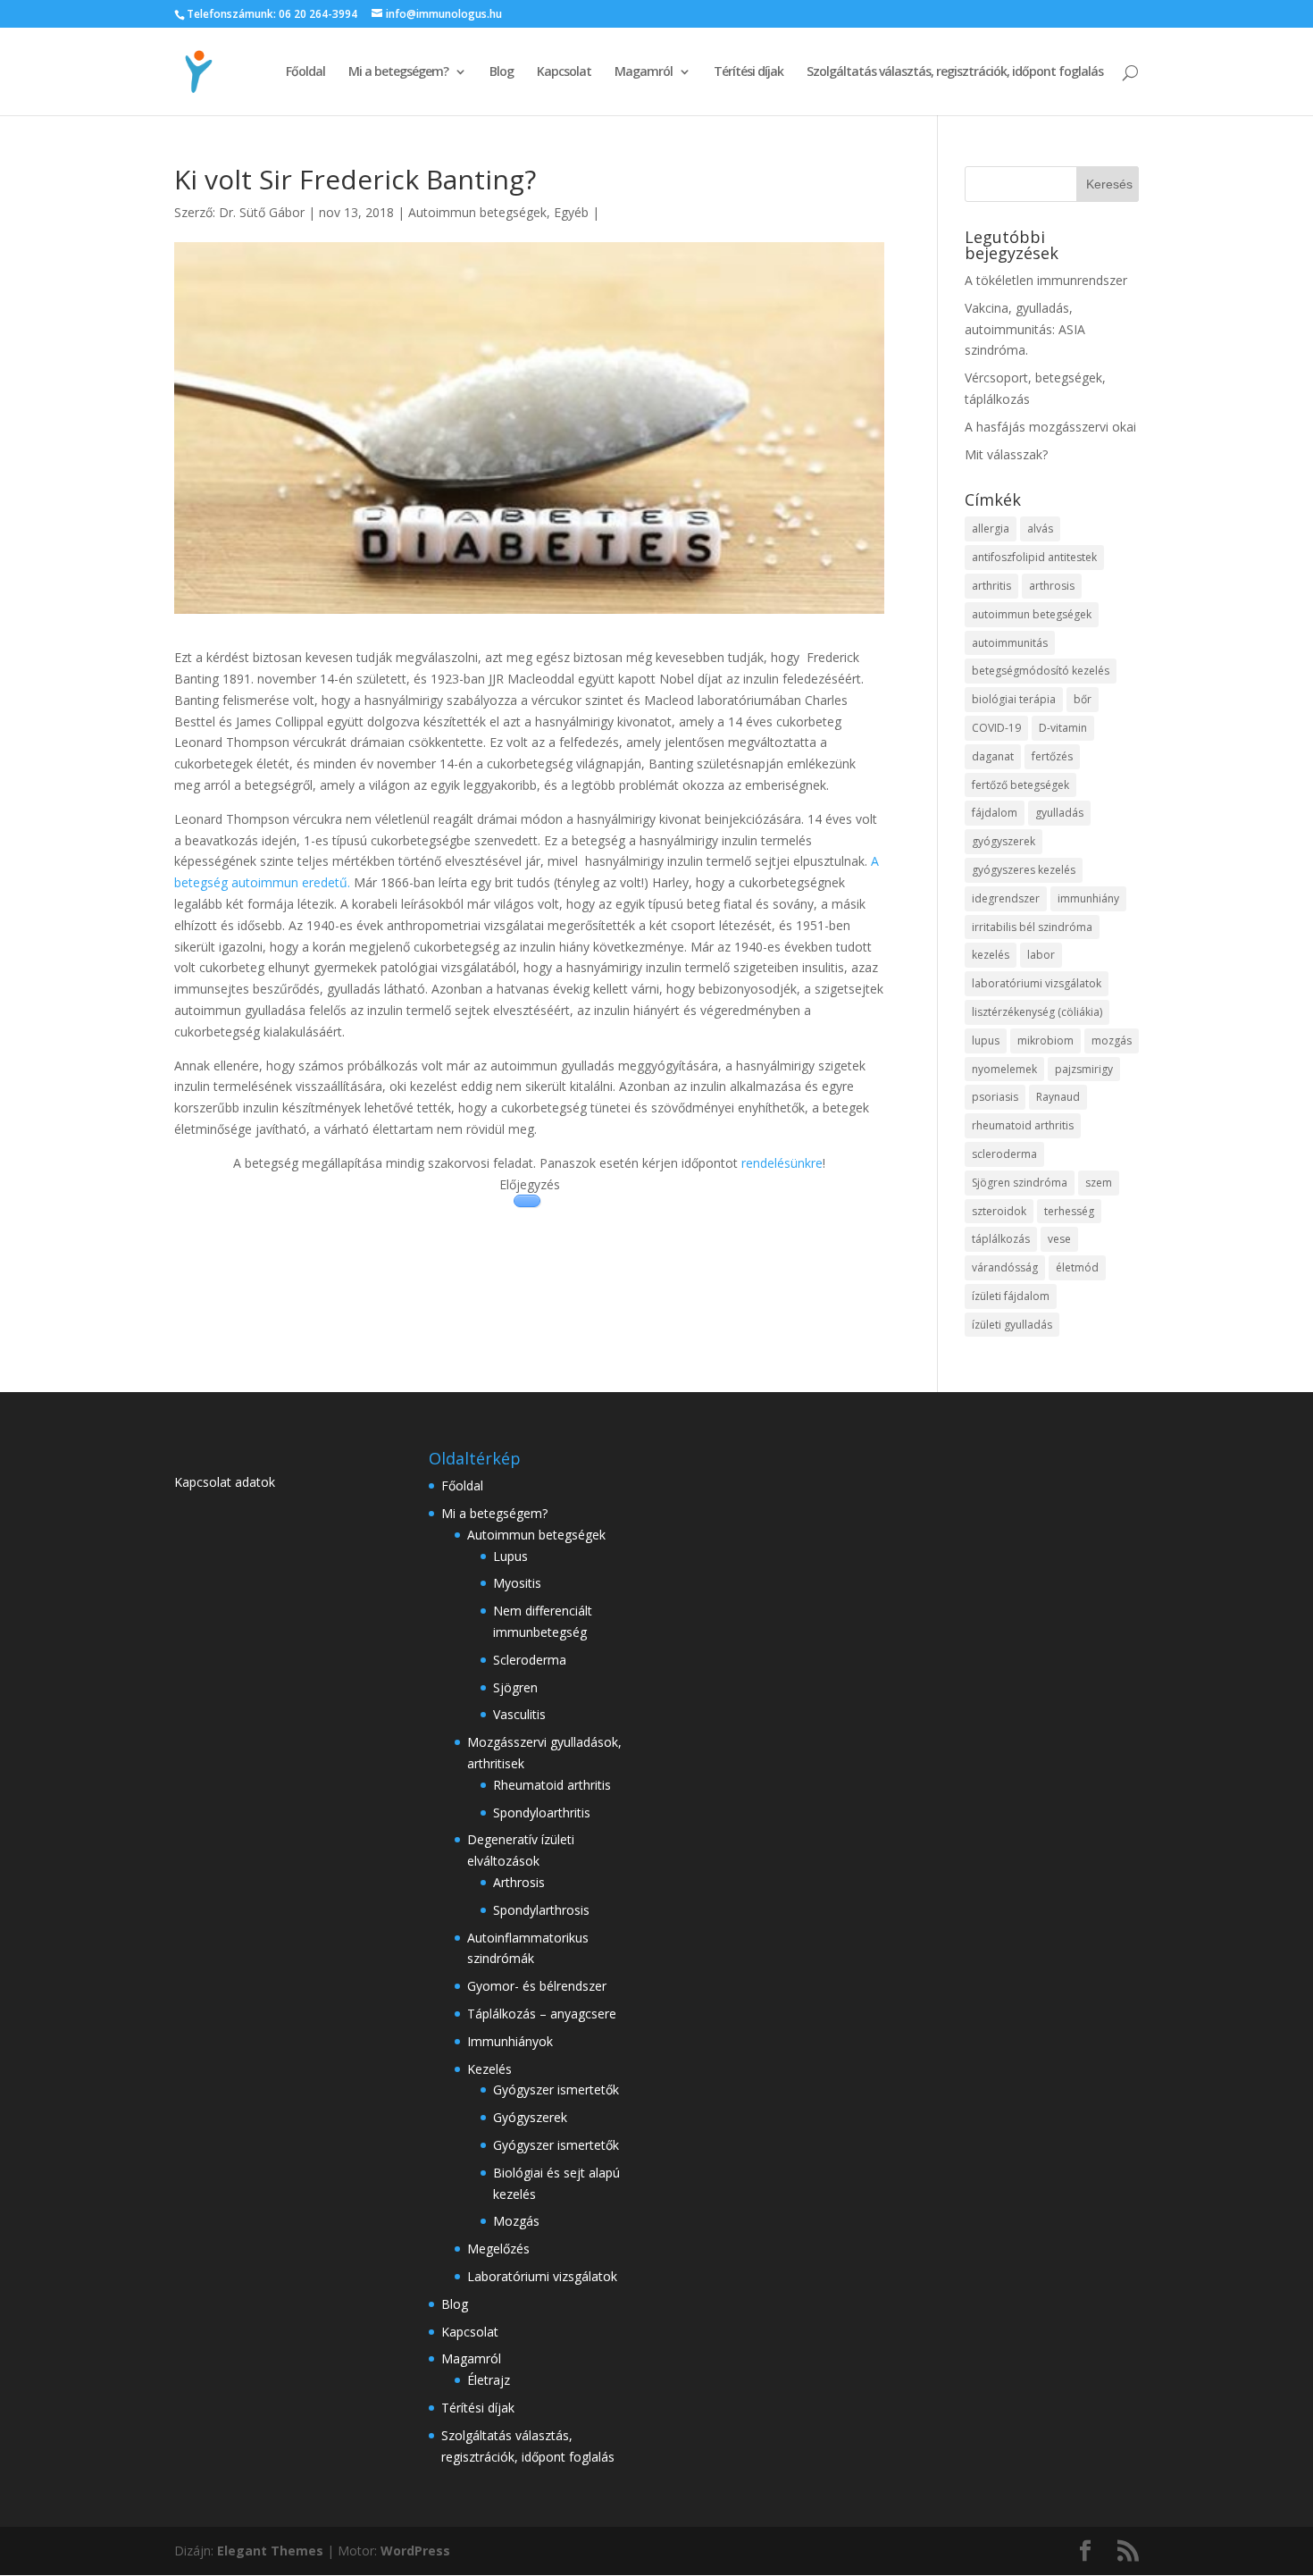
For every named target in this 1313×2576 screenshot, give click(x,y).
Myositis (517, 1583)
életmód (1077, 1267)
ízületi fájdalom (1011, 1296)
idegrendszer (1006, 898)
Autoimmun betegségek (477, 212)
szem (1099, 1183)
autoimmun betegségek (1032, 614)
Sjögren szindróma (1020, 1183)
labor (1041, 955)
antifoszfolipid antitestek (1034, 557)
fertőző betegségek (1020, 785)
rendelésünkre (782, 1163)
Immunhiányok (510, 2041)
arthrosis (1052, 586)
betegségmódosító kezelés (1041, 671)
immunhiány (1088, 898)
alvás (1040, 529)
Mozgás (516, 2221)
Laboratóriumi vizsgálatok (542, 2276)
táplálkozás (1001, 1239)
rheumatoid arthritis (1023, 1125)
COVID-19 (996, 728)
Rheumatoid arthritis (552, 1785)
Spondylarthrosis (541, 1910)
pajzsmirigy (1084, 1069)
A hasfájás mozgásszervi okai (1050, 427)
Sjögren (515, 1687)
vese (1059, 1239)
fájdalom (995, 813)
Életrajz (489, 2380)
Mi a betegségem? (398, 72)
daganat (993, 756)
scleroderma (1004, 1154)
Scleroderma (530, 1660)
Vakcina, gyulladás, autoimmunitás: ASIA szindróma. (1025, 329)
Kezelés (489, 2069)
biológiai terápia (1014, 699)
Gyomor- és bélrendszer (537, 1986)
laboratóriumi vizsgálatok (1037, 983)
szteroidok (999, 1211)
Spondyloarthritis (542, 1812)
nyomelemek (1004, 1069)
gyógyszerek (1004, 841)
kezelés (991, 955)
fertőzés (1052, 756)
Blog (502, 72)
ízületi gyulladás (1012, 1325)
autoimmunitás (1010, 643)
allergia (991, 529)
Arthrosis (519, 1882)
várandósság (1005, 1267)
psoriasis (995, 1097)
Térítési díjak (748, 72)
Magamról (644, 72)
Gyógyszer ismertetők (556, 2089)
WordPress (415, 2551)
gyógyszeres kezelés (1024, 870)
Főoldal (305, 72)
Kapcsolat (564, 72)
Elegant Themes (270, 2551)
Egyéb (571, 212)
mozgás (1112, 1040)
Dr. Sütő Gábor (262, 212)
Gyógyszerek (530, 2117)
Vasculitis (519, 1714)
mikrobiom (1045, 1040)
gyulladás (1059, 813)
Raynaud (1058, 1097)
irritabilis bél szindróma (1032, 927)
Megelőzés (498, 2249)
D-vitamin (1063, 728)
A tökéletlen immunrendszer (1046, 280)
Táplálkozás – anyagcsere (542, 2014)
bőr (1083, 699)
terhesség (1069, 1211)
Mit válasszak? (1006, 454)
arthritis (991, 586)
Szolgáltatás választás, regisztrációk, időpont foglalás (955, 72)
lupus (986, 1040)
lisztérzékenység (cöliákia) (1037, 1012)
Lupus (510, 1556)
